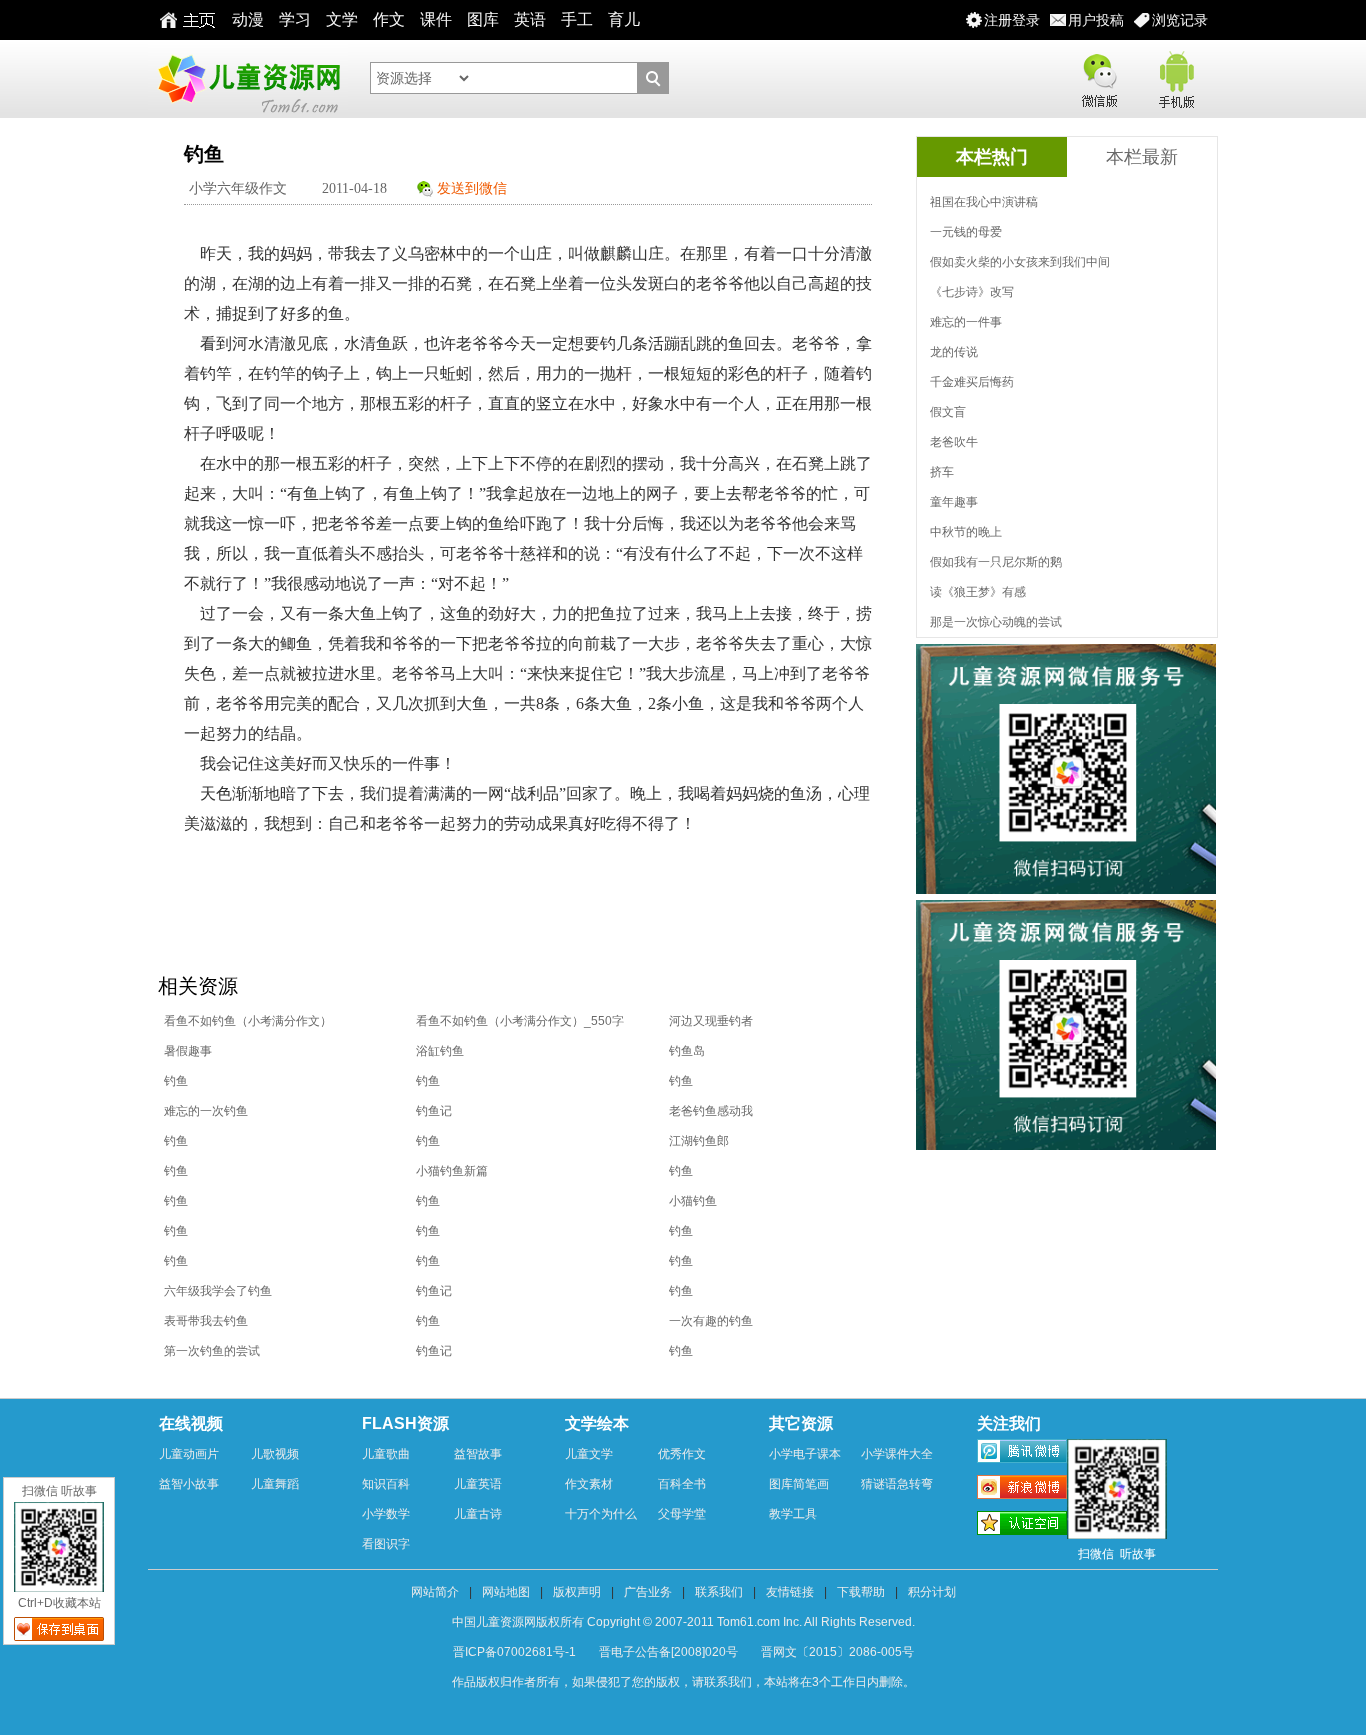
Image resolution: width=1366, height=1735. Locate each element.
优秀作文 (682, 1454)
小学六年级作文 (238, 188)
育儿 (624, 19)
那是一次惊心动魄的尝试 (996, 622)
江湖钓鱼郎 (699, 1141)
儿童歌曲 (386, 1454)
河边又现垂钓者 (711, 1021)
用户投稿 (1096, 20)
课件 (436, 19)
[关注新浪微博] (1022, 1490)
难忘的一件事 (966, 322)
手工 (577, 19)
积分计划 (932, 1592)
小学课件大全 (897, 1454)
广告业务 (648, 1592)
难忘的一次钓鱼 (206, 1111)
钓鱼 (176, 1081)
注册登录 (1012, 20)
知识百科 (386, 1484)
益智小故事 (189, 1484)
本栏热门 (992, 157)
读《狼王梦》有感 (978, 592)
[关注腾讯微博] (1022, 1454)
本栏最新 (1142, 157)
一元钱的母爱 (966, 232)
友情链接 (790, 1592)
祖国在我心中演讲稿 (984, 202)
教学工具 (793, 1514)
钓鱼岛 (687, 1051)
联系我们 (719, 1592)
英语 (530, 19)
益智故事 (478, 1454)
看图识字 (386, 1544)
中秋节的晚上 (966, 532)
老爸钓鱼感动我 (711, 1111)
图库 (483, 19)
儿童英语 (478, 1484)
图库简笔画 (799, 1484)
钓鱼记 (434, 1111)
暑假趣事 (188, 1051)
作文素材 (589, 1484)
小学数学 (386, 1514)
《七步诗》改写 (972, 292)
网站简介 (435, 1592)
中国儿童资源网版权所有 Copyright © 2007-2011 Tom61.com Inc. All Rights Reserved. (683, 1622)
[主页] (182, 20)
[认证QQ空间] (1022, 1526)
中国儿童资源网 (248, 79)
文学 (342, 19)
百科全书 (682, 1484)
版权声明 (577, 1592)
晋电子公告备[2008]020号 (668, 1652)
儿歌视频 (275, 1454)
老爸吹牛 (954, 442)
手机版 (1175, 76)
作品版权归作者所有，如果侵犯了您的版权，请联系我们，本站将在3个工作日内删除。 (683, 1682)
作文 (389, 19)
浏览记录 (1180, 20)
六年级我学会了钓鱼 (218, 1291)
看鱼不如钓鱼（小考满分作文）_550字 (520, 1021)
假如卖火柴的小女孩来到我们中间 (1020, 262)
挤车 (942, 472)
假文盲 (948, 412)
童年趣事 (954, 502)
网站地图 (506, 1592)
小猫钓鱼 (693, 1201)
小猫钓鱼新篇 (452, 1171)
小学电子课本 (805, 1454)
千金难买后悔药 (972, 382)
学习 (295, 19)
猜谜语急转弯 (897, 1484)
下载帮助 (861, 1592)
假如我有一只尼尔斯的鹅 (996, 562)
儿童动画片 (189, 1454)
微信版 (1099, 76)
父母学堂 (682, 1514)
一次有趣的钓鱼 (711, 1321)
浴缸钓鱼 (440, 1051)
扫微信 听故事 (59, 1491)
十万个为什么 (601, 1514)
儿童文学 (589, 1454)
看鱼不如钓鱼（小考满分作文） (248, 1021)
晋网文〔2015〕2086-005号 (837, 1652)
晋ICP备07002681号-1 (514, 1652)
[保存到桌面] (59, 1629)
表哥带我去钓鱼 (206, 1321)
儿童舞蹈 (275, 1484)
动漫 (248, 19)
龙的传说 (954, 352)
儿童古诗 (478, 1514)
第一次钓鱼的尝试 (212, 1351)
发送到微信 (472, 188)
